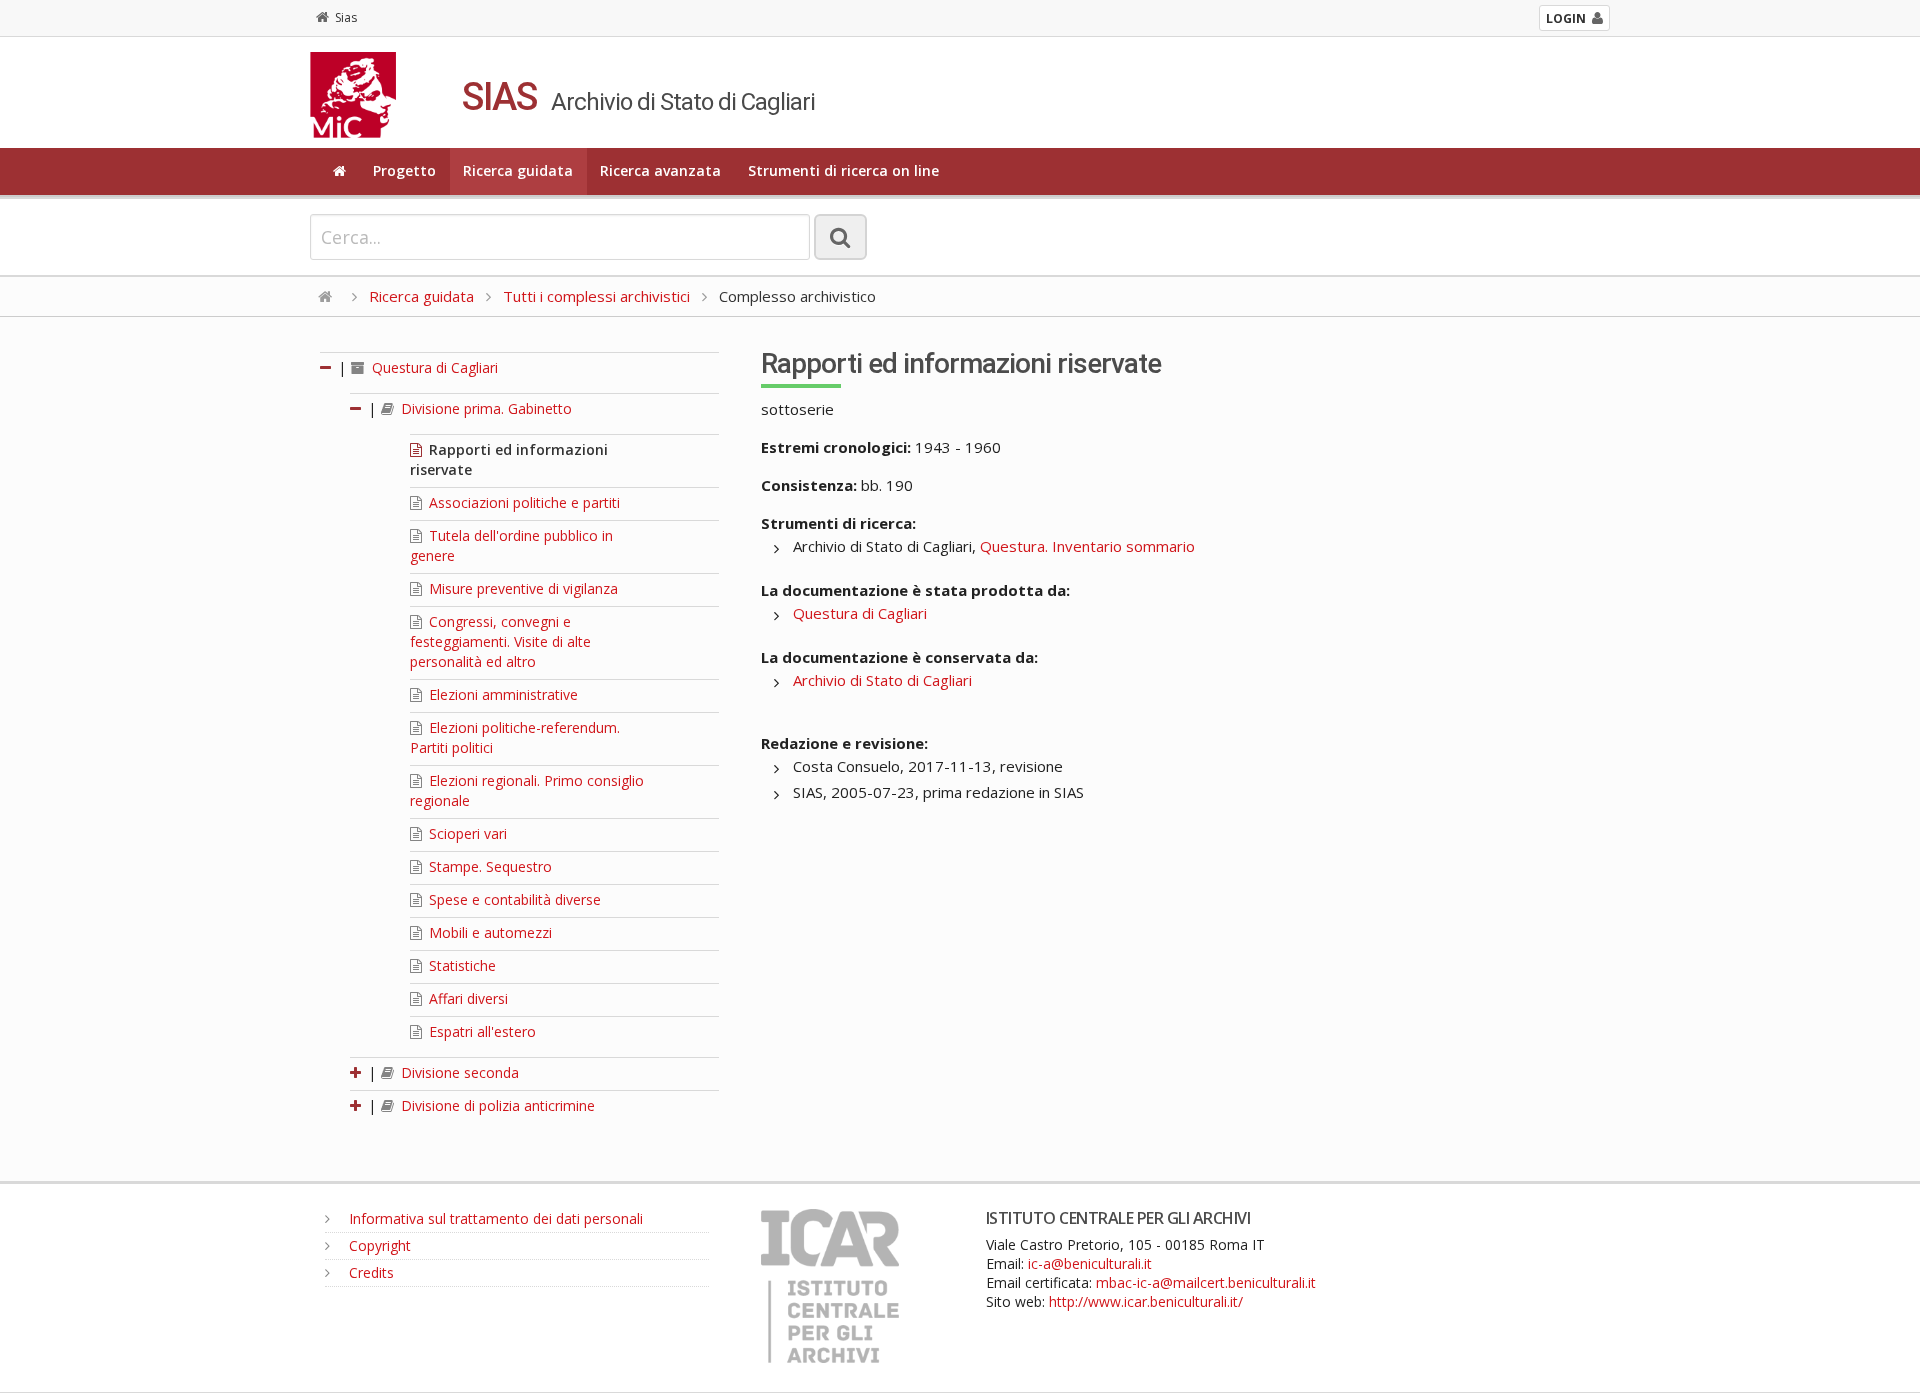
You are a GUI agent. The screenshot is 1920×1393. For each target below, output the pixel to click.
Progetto (404, 170)
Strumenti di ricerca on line (843, 170)
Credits (369, 1272)
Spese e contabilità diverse (513, 899)
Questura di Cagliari (433, 367)
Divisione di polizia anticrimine (496, 1105)
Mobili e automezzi (488, 932)
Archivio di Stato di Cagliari (882, 680)
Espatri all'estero (480, 1031)
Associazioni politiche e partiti (522, 502)
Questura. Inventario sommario (1087, 546)
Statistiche (460, 965)
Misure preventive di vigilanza (521, 588)
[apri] (357, 1072)
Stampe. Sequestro (488, 866)
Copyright (378, 1245)
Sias (346, 17)
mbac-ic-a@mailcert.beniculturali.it (1206, 1282)
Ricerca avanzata (660, 170)
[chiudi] (357, 408)
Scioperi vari (466, 833)
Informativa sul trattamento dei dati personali (494, 1218)
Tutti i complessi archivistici (596, 296)
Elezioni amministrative (501, 694)
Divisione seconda (458, 1072)
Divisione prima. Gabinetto (484, 408)
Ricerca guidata (518, 170)
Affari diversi (466, 998)
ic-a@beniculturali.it (1090, 1263)
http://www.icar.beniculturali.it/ (1146, 1301)
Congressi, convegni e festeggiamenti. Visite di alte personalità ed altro (500, 641)
